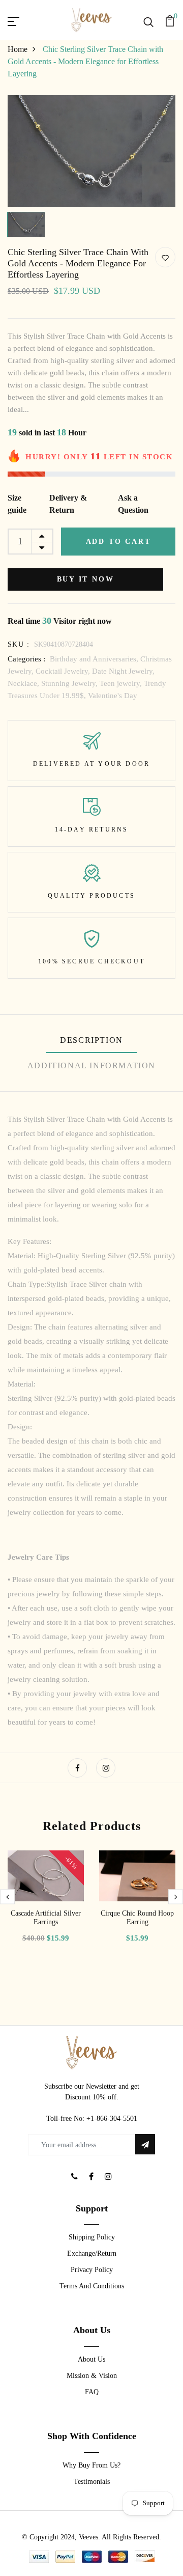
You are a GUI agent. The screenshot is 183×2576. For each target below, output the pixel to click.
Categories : (26, 659)
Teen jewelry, (122, 683)
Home (18, 49)
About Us (91, 2359)
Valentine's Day (113, 696)
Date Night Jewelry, (123, 671)
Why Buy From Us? (91, 2465)
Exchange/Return (92, 2253)
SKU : (19, 644)
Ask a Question (133, 504)
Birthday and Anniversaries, (95, 659)
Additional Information (91, 1065)
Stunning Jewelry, (70, 683)
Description (91, 1040)
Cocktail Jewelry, (64, 671)
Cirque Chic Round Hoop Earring (137, 1918)
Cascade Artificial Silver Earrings (46, 1918)
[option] (91, 151)
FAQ (92, 2392)
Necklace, (24, 683)
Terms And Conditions (92, 2286)
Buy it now (86, 579)
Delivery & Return (68, 504)
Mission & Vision (92, 2376)
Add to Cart (118, 542)
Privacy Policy (92, 2270)
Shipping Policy (92, 2237)
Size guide (17, 504)
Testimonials (92, 2482)
